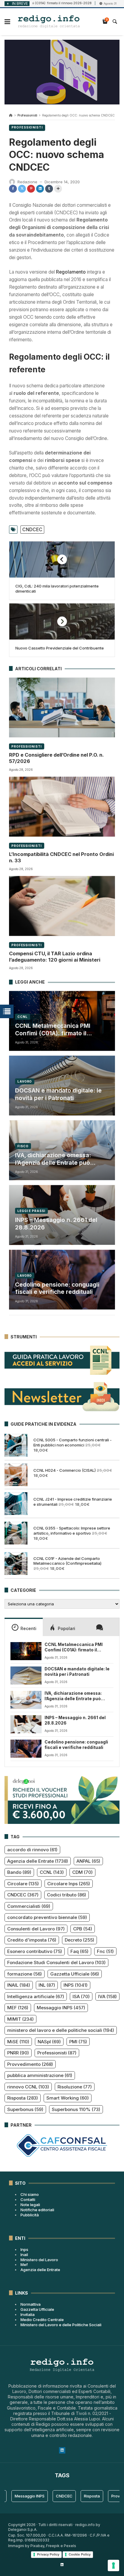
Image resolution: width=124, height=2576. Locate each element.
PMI (78, 2042)
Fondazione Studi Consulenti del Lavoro (56, 1962)
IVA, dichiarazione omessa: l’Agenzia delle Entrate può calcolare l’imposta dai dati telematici (53, 1159)
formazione (25, 1974)
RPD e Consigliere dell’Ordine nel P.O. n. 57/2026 (56, 758)
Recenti (28, 1628)
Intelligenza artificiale (36, 1996)
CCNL (23, 1017)
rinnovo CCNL (28, 2087)
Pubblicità (30, 2215)
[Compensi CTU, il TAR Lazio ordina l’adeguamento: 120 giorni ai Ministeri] (62, 906)
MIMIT (20, 2019)
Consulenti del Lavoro (36, 1929)
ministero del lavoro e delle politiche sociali (61, 2030)
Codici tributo (67, 1895)
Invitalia (28, 2314)
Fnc (105, 1951)
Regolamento (70, 272)
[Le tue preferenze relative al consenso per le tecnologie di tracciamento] (113, 2565)
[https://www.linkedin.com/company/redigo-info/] (62, 2565)
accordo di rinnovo (32, 1850)
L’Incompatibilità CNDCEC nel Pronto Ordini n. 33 (61, 857)
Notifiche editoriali (37, 2210)
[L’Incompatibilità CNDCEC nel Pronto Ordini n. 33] (62, 807)
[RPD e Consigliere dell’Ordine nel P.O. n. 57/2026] (62, 707)
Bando (19, 1872)
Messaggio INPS (61, 2008)
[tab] (24, 1627)
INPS (76, 1985)
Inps (24, 2249)
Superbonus (25, 2109)
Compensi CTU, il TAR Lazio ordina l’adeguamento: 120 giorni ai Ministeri (55, 957)
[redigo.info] (49, 22)
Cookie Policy (80, 2554)
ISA (81, 1996)
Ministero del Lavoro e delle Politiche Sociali (61, 2325)
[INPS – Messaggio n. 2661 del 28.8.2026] (26, 1724)
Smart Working (68, 2098)
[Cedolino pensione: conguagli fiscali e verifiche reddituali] (26, 1749)
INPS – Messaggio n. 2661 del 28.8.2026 (56, 1224)
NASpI (49, 2042)
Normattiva (31, 2304)
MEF (18, 2008)
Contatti (28, 2199)
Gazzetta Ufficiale (75, 1974)
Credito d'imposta (32, 1940)
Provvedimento (30, 2064)
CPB (83, 1929)
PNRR (18, 2053)
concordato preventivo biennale (47, 1917)
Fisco (23, 1146)
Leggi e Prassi (31, 1211)
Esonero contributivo (35, 1951)
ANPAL (88, 1861)
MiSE (18, 2042)
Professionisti (27, 115)
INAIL (19, 1985)
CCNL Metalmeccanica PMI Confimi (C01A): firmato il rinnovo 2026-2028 (53, 1030)
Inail (24, 2255)
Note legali (30, 2205)
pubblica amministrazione (40, 2075)
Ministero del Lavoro (39, 2260)
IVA (107, 1996)
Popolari (67, 1628)
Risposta (23, 2098)
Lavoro (25, 1081)
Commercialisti (29, 1906)
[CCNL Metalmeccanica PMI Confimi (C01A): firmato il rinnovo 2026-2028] (26, 1651)
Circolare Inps (69, 1884)
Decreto (79, 1940)
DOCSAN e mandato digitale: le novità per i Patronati (58, 1094)
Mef (24, 2264)
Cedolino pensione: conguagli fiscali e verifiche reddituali (57, 1288)
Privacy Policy (48, 2554)
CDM (82, 1872)
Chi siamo (30, 2194)
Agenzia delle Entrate (38, 1861)
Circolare (23, 1884)
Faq (79, 1951)
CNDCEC (32, 530)
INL (47, 1985)
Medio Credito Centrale (42, 2320)
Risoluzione (75, 2087)
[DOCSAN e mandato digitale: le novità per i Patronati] (26, 1675)
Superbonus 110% (76, 2109)
